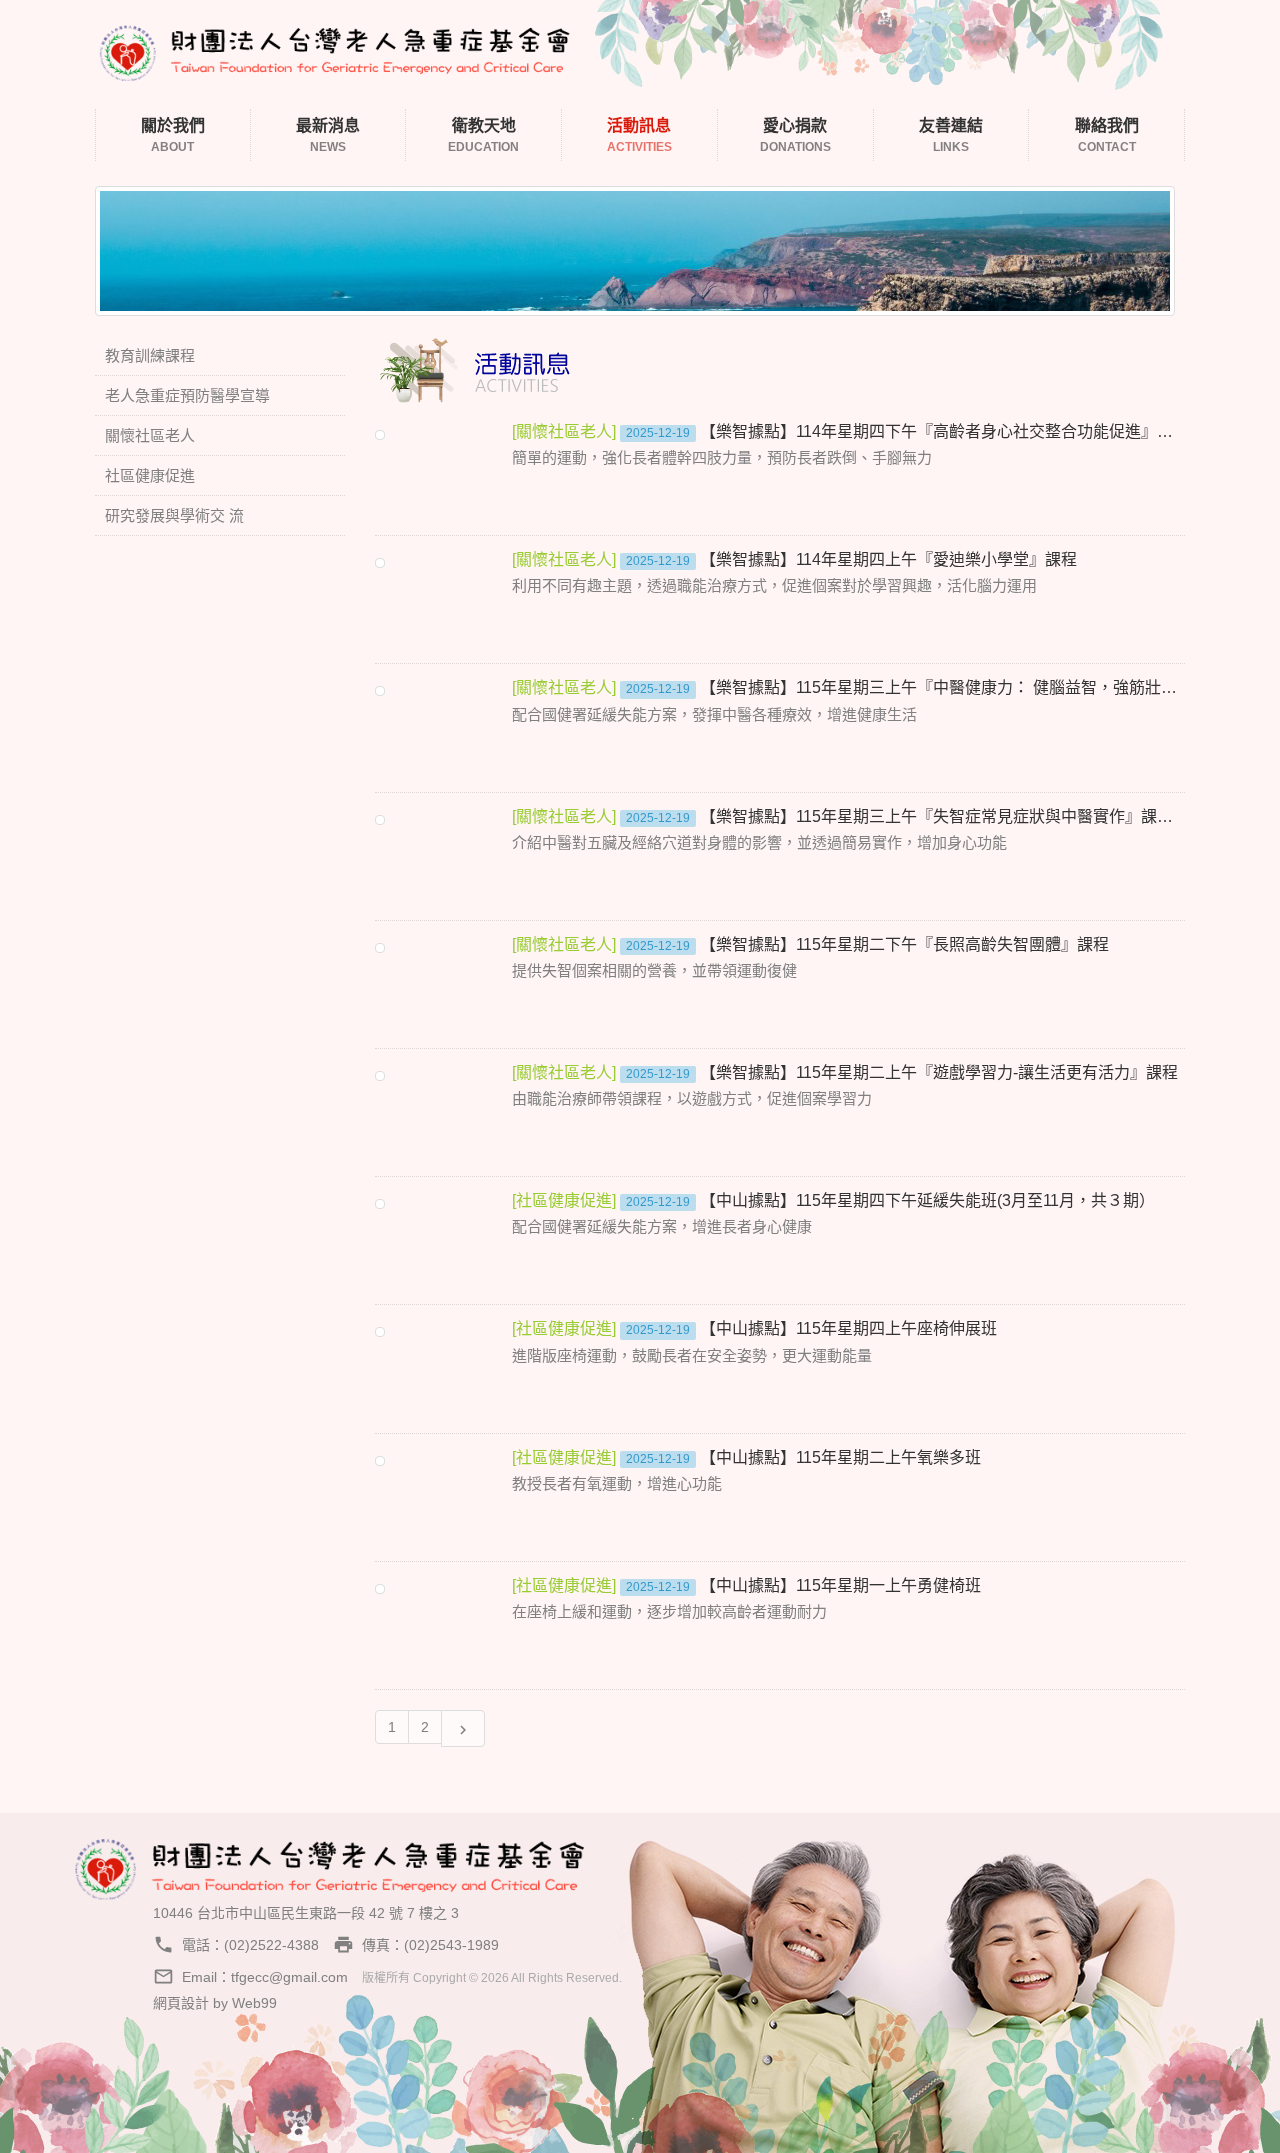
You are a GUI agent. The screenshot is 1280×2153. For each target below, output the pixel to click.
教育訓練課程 (150, 355)
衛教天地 (483, 135)
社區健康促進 (150, 475)
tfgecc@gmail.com (289, 1977)
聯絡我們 (1107, 135)
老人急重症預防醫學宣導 (187, 395)
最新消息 (328, 135)
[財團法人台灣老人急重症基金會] (335, 49)
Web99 (254, 2003)
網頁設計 (181, 2003)
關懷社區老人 (150, 435)
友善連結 (951, 135)
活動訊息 (639, 135)
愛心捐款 (795, 135)
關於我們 (173, 135)
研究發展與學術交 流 (174, 515)
